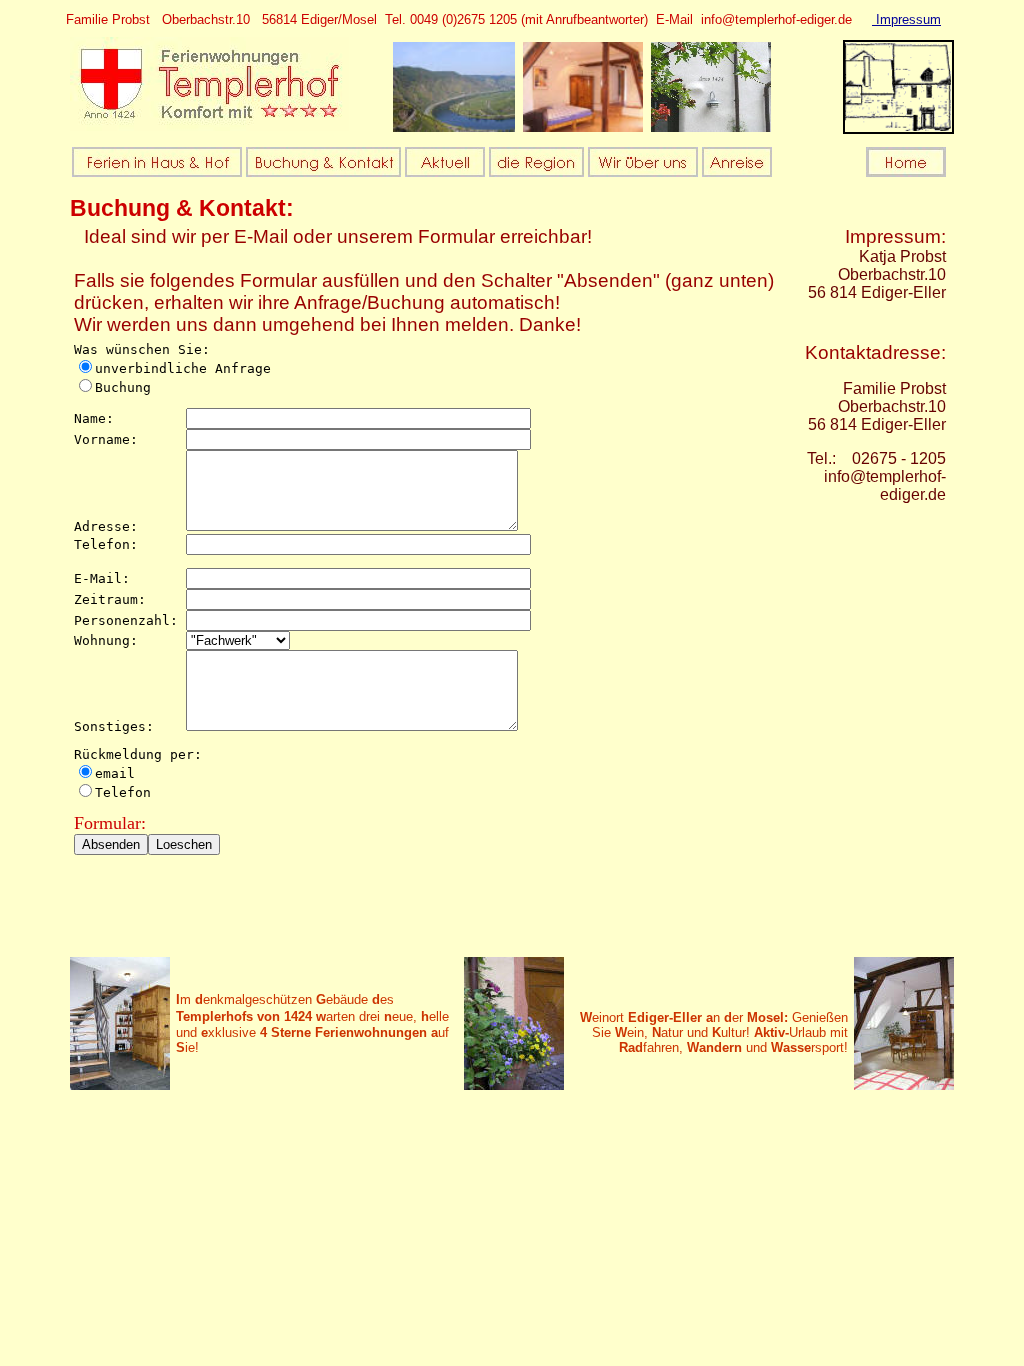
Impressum (906, 19)
